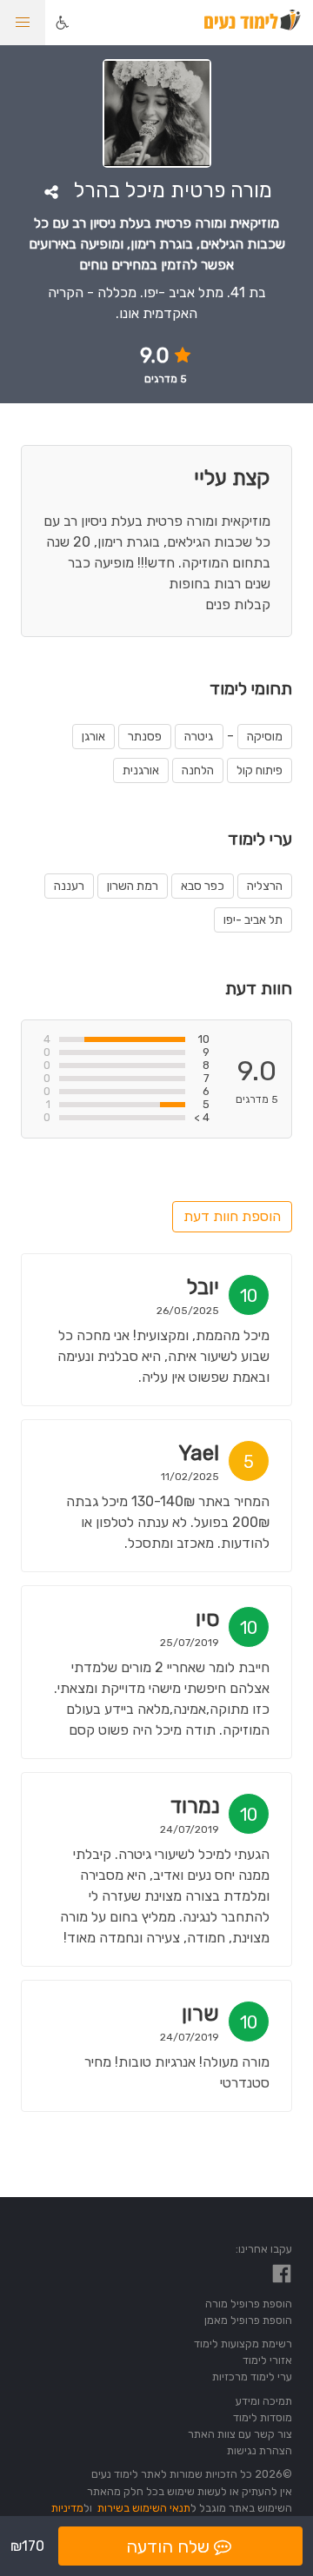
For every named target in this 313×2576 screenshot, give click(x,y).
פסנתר (145, 737)
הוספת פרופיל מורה (249, 2304)
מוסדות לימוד (263, 2417)
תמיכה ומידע (264, 2401)
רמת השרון (133, 886)
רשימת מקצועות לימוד (243, 2344)
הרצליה (265, 886)
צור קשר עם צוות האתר (240, 2434)
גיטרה (199, 737)
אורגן (93, 737)
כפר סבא (203, 886)
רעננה (69, 886)
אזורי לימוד (267, 2360)
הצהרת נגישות (260, 2450)
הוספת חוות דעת (232, 1216)
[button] (23, 23)
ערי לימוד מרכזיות (252, 2377)
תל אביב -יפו (253, 920)
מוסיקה (265, 737)
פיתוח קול (260, 770)
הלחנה (198, 770)
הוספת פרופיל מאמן (248, 2320)
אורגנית (141, 770)
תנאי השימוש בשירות (144, 2508)
